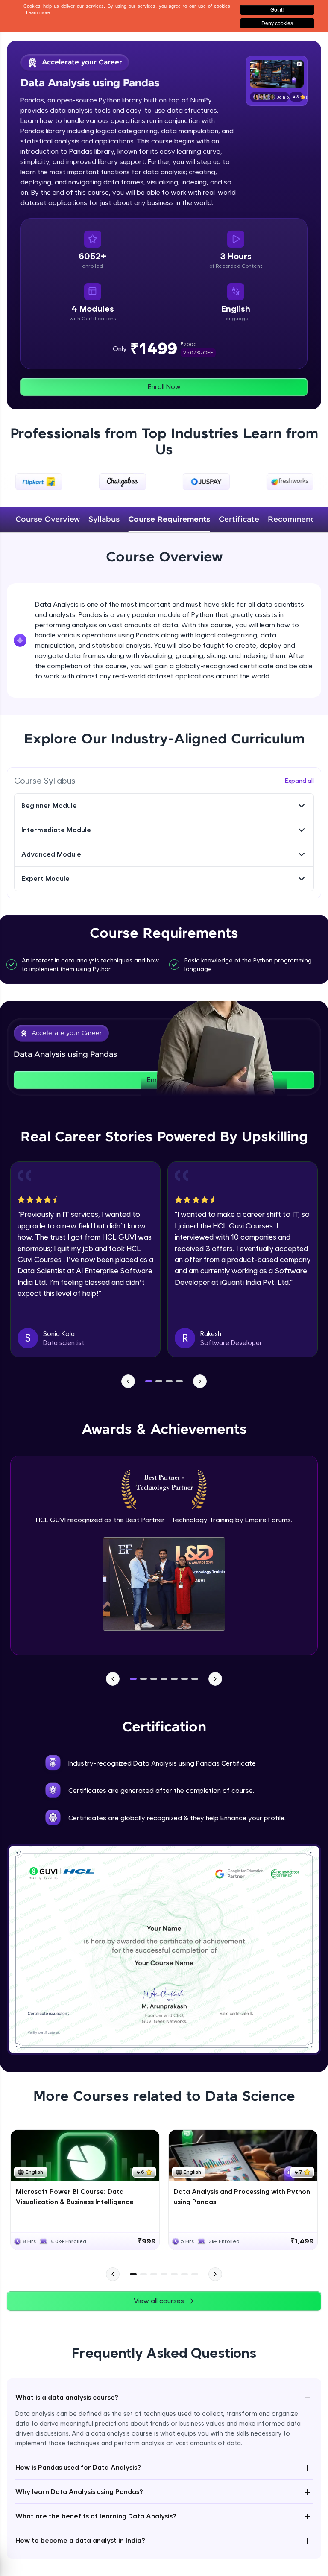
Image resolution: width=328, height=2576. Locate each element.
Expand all (299, 781)
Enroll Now (164, 387)
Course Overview (48, 520)
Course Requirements (169, 520)
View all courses (159, 2301)
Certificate (239, 520)
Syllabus (104, 520)
